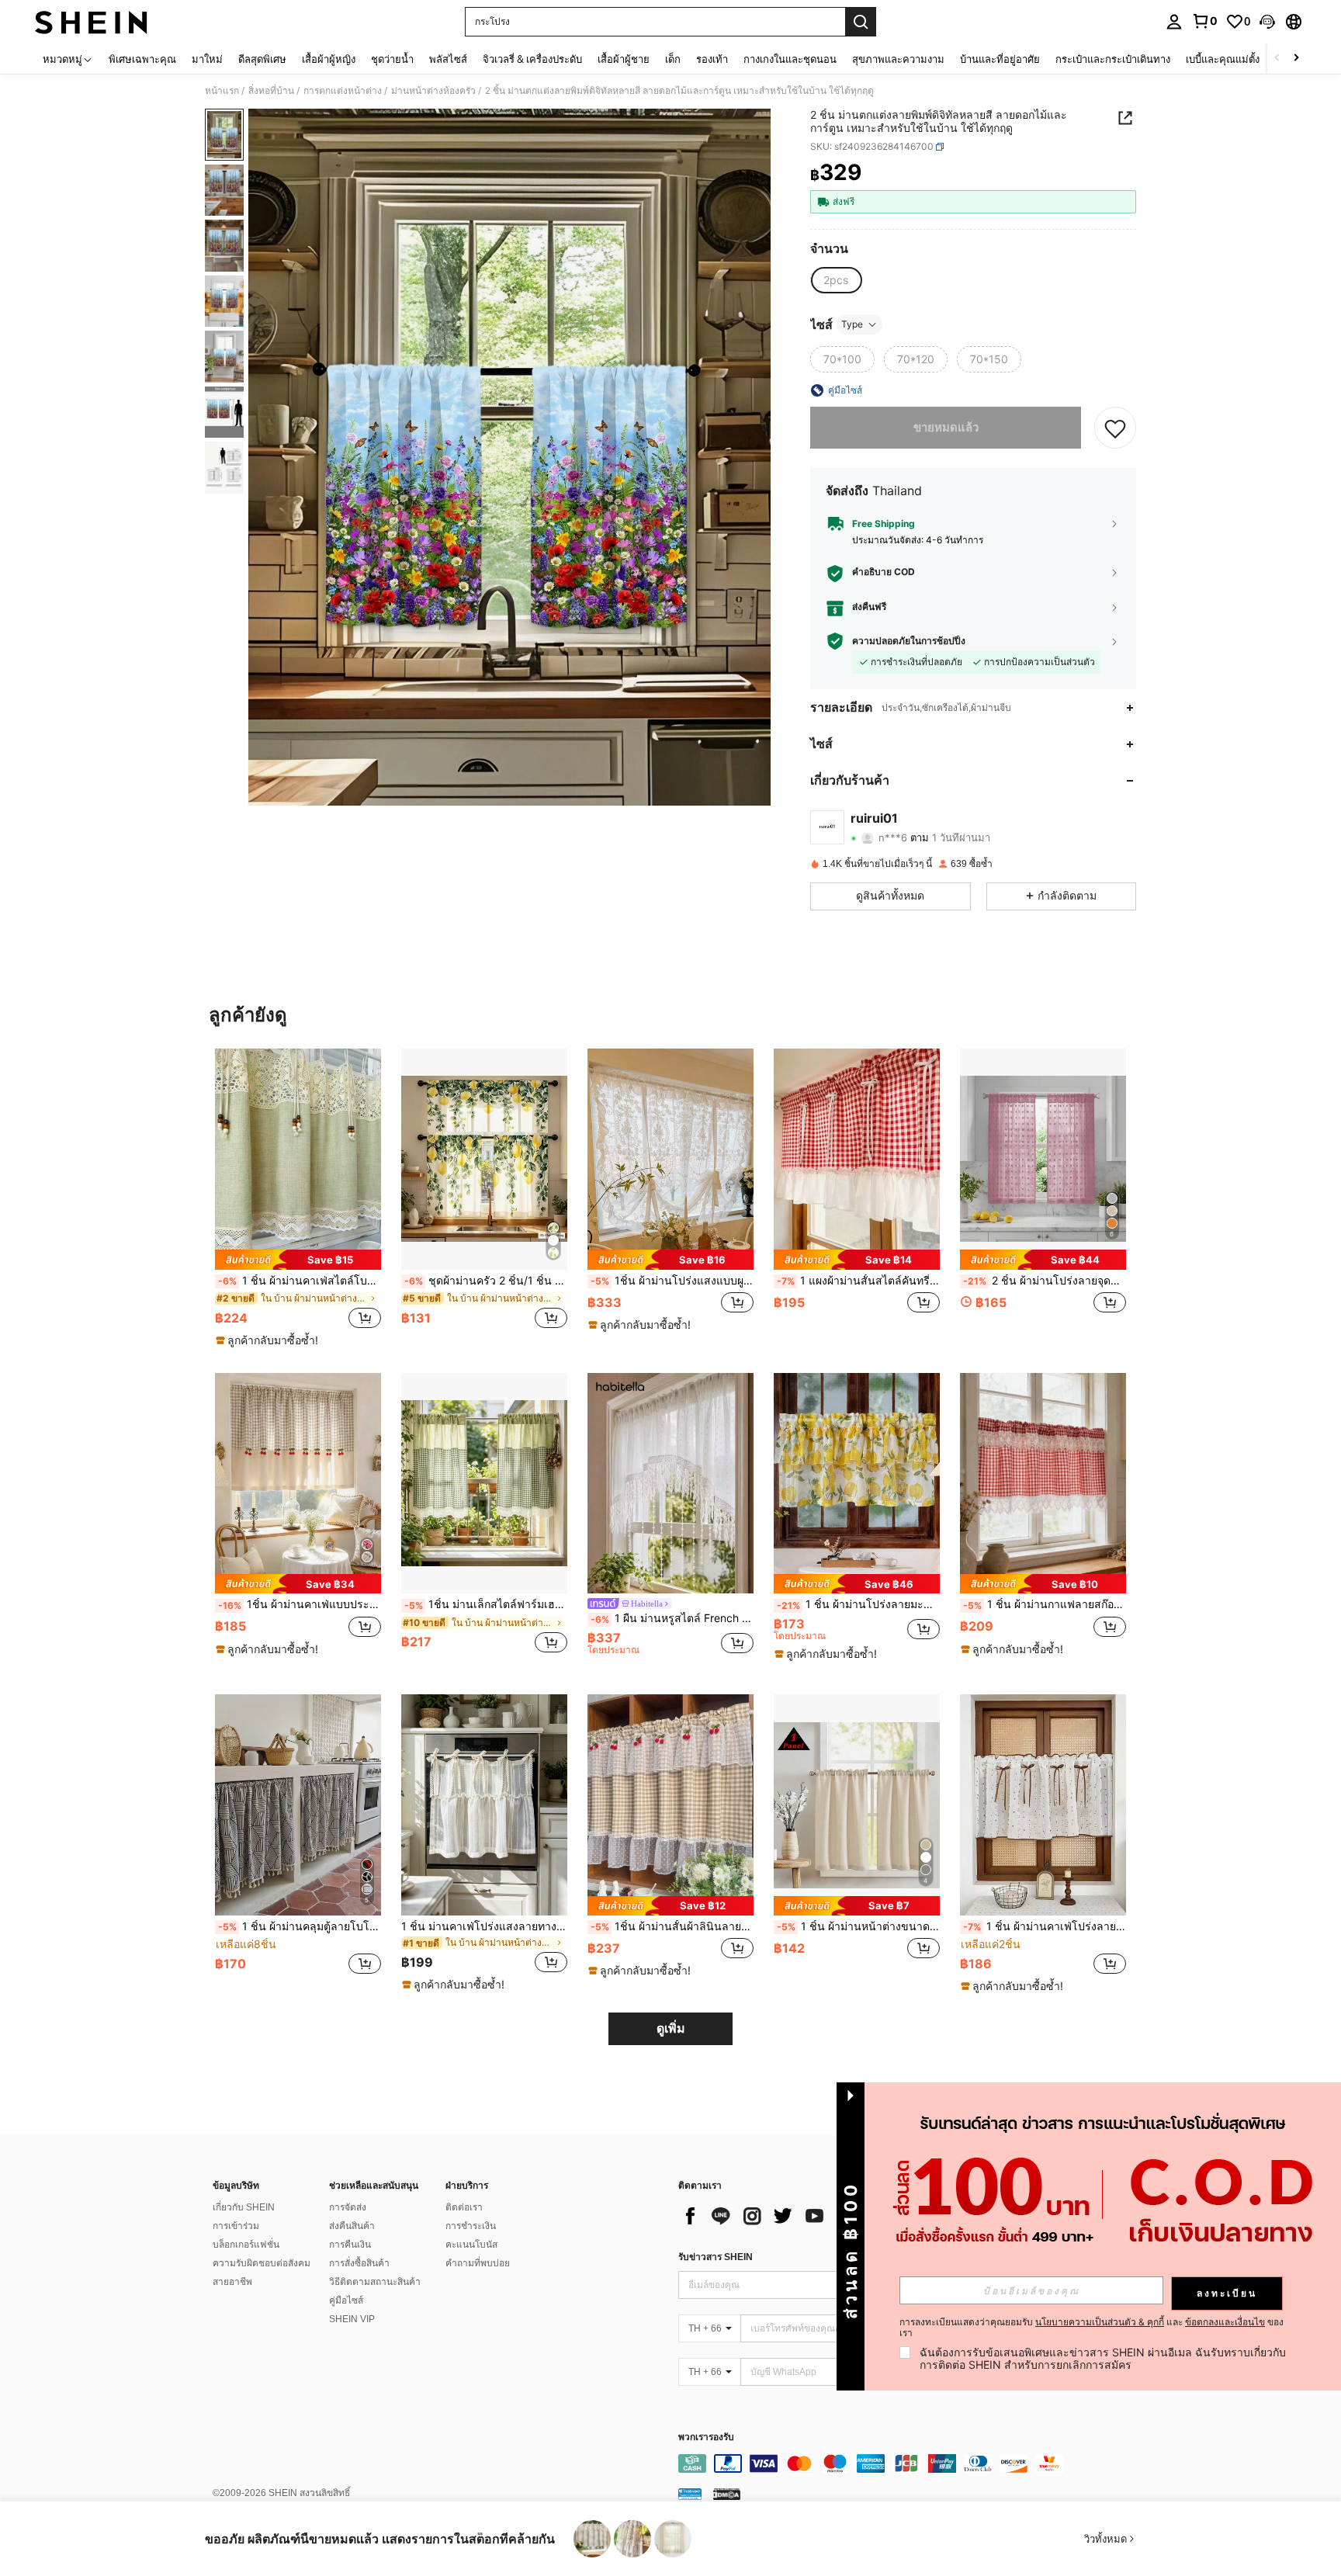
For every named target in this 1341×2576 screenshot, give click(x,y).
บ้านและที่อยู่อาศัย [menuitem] (1000, 59)
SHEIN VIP (352, 2319)
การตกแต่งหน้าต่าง (343, 91)
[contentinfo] (911, 2463)
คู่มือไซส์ (346, 2300)
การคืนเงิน (350, 2245)
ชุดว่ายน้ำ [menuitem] (392, 59)
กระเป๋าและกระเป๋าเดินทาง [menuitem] (1113, 59)
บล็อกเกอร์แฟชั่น (246, 2245)
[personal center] (1174, 22)
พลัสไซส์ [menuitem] (448, 59)
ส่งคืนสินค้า (352, 2226)
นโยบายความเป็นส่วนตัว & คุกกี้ (1100, 2322)
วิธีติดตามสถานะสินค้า (375, 2282)
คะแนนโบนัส (471, 2245)
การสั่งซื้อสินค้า (359, 2263)
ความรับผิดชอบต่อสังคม (262, 2263)
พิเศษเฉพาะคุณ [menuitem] (142, 59)
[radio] (836, 280)
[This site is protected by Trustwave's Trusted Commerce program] (690, 2494)
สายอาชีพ (232, 2282)
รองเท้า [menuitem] (712, 59)
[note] (298, 1259)
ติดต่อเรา (464, 2207)
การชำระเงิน (471, 2226)
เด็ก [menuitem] (673, 59)
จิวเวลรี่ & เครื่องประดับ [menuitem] (532, 59)
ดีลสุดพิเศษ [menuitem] (262, 59)
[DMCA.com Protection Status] (727, 2494)
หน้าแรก (222, 91)
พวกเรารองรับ (706, 2437)
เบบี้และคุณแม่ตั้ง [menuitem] (1223, 59)
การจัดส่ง (348, 2207)
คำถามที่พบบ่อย (478, 2263)
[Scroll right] (1296, 59)
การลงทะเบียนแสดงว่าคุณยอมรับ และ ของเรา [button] (1092, 2328)
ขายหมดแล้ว (946, 427)
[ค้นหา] (861, 22)
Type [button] (852, 324)
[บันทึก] (1115, 428)
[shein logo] (91, 22)
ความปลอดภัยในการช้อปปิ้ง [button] (909, 641)
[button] (1267, 22)
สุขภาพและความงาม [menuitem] (898, 59)
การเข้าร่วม (236, 2226)
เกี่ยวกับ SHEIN (244, 2207)
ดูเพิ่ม (671, 2028)
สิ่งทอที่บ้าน (271, 91)
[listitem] (298, 1198)
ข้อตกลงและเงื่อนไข (1225, 2322)
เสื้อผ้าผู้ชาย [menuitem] (624, 59)
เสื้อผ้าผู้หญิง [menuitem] (329, 59)
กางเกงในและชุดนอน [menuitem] (790, 59)
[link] (1204, 21)
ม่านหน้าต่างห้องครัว (433, 91)
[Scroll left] (1277, 59)
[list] (802, 2216)
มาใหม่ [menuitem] (207, 59)
